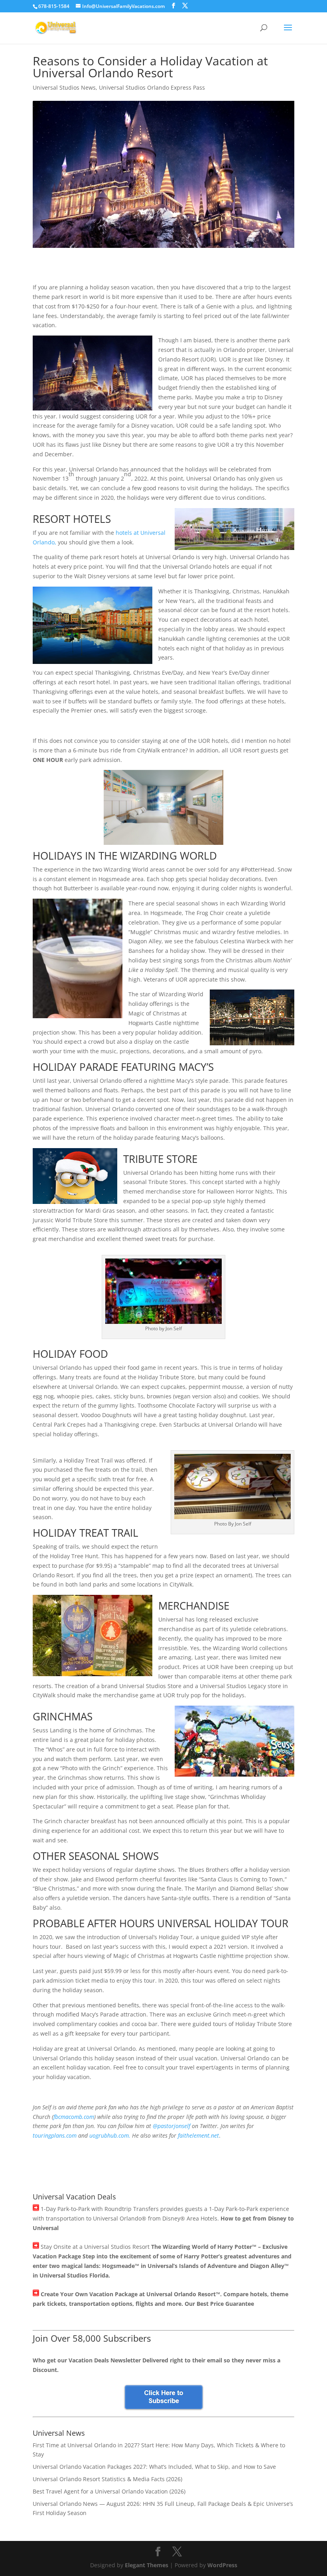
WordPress (222, 2565)
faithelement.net (198, 2135)
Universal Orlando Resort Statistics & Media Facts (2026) (107, 2479)
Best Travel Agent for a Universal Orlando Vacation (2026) (109, 2491)
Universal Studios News (64, 87)
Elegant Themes (147, 2565)
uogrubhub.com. (110, 2135)
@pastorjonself (171, 2126)
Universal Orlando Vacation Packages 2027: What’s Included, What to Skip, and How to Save (154, 2467)
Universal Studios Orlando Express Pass (152, 87)
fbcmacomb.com (74, 2117)
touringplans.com (55, 2135)
